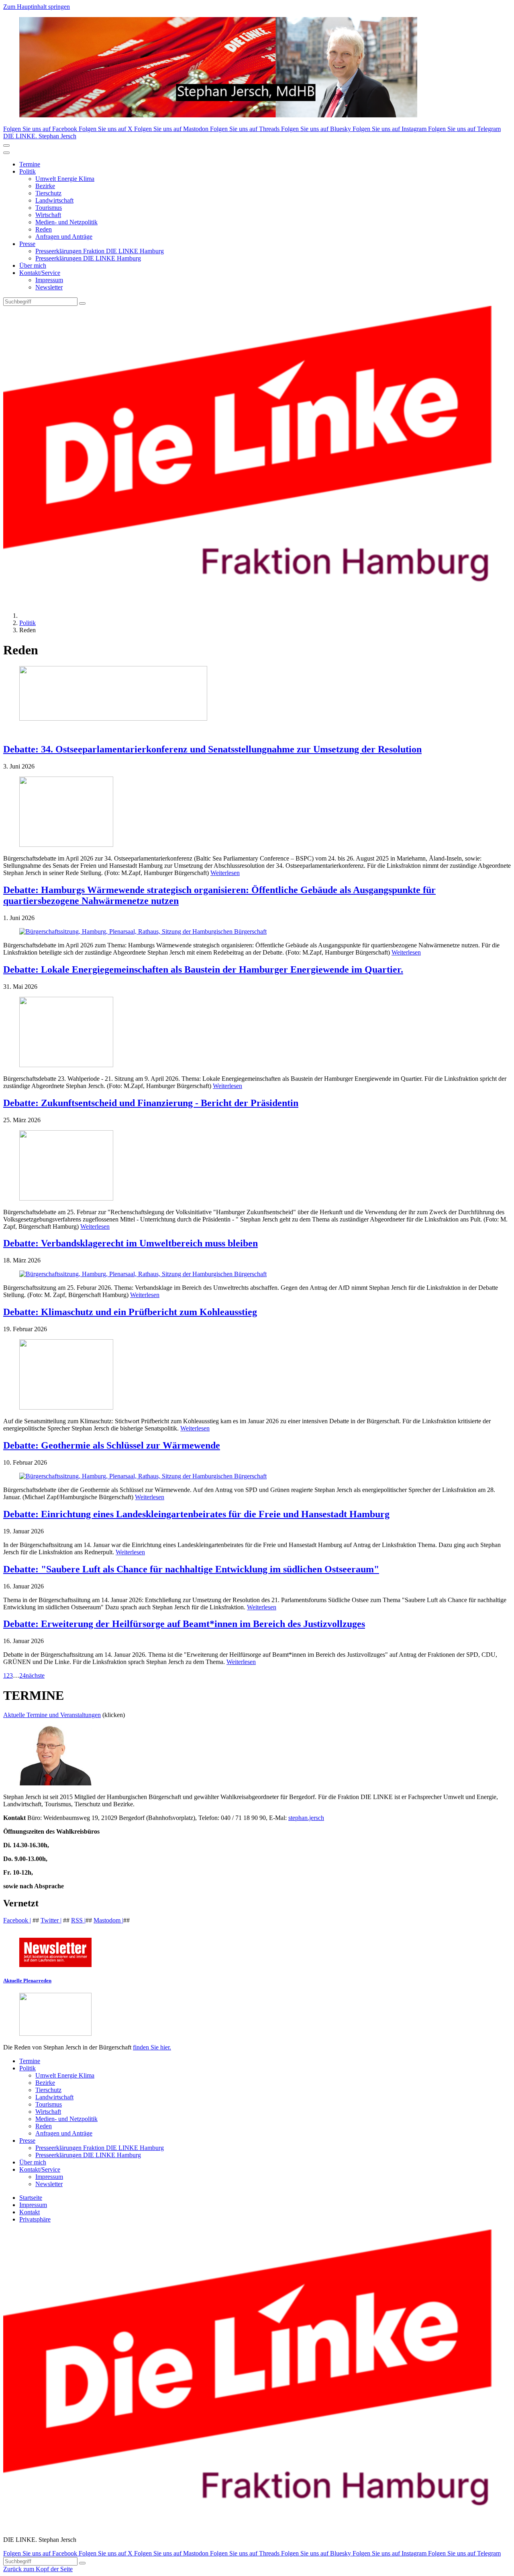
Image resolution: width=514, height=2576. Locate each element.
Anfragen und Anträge (64, 237)
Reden (44, 229)
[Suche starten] (82, 303)
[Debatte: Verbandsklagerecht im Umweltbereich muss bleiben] (257, 1274)
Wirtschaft (48, 215)
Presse (27, 244)
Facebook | (17, 1920)
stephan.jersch (306, 1818)
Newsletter (49, 287)
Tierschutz (48, 193)
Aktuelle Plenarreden (27, 1981)
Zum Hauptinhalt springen (37, 7)
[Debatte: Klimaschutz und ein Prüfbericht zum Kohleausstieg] (257, 1375)
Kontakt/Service (40, 273)
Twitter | (51, 1920)
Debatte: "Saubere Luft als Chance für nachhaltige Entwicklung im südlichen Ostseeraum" (191, 1569)
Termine (30, 164)
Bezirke (45, 186)
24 (22, 1675)
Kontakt (30, 2212)
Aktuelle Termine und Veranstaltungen (52, 1715)
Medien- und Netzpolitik (66, 222)
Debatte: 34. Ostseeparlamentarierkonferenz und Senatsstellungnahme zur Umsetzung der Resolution (212, 749)
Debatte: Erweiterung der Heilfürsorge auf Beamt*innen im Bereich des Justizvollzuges (184, 1624)
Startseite (31, 2198)
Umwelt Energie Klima (65, 179)
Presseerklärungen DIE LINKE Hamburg (88, 258)
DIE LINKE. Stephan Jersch (40, 136)
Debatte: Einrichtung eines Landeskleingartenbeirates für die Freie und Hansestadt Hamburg (196, 1514)
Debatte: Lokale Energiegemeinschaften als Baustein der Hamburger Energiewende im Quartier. (203, 969)
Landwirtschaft (54, 200)
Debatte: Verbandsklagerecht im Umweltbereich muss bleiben (131, 1243)
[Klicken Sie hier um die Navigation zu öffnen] (6, 153)
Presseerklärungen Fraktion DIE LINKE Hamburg (100, 251)
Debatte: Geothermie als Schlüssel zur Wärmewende (112, 1445)
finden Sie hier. (152, 2047)
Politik (28, 171)
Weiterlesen (225, 873)
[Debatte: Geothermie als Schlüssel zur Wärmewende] (257, 1476)
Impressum (49, 280)
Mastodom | (108, 1920)
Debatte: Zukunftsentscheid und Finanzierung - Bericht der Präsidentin (151, 1103)
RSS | (78, 1920)
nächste (35, 1675)
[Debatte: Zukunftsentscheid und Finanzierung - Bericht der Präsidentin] (257, 1166)
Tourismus (49, 208)
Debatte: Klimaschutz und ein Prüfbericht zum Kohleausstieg (130, 1312)
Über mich (33, 265)
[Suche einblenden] (6, 146)
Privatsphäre (35, 2219)
